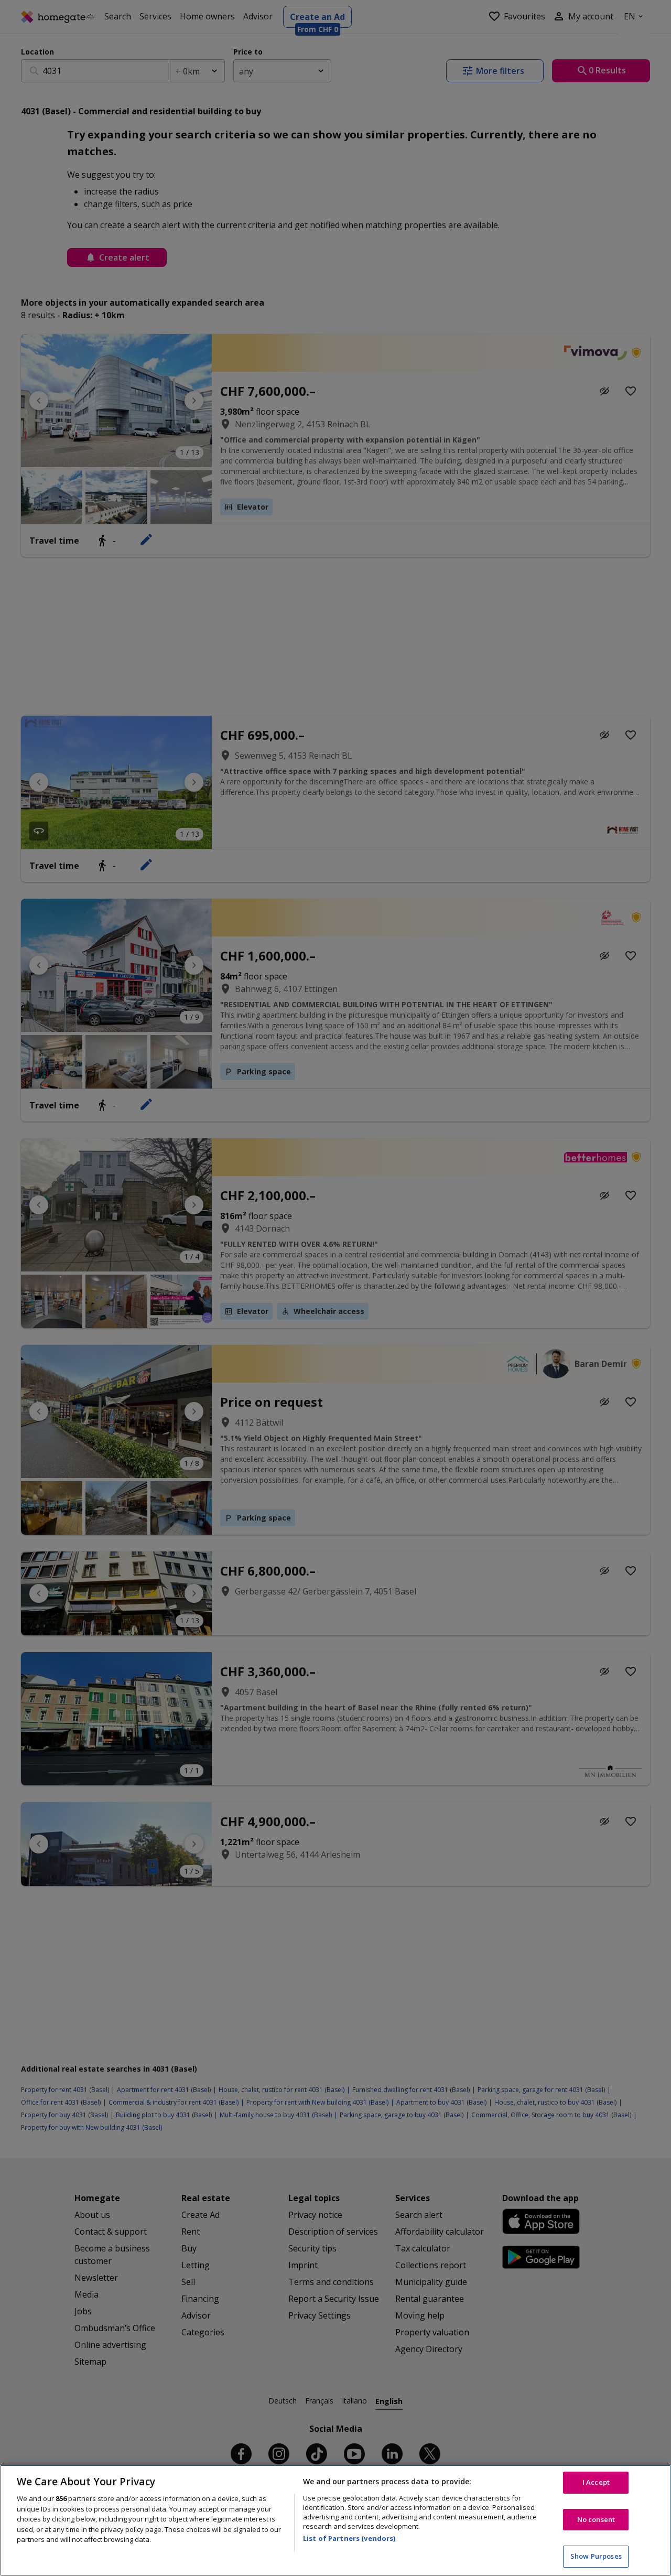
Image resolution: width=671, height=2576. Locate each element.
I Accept (596, 2482)
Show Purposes (596, 2556)
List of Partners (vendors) (349, 2538)
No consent (596, 2519)
